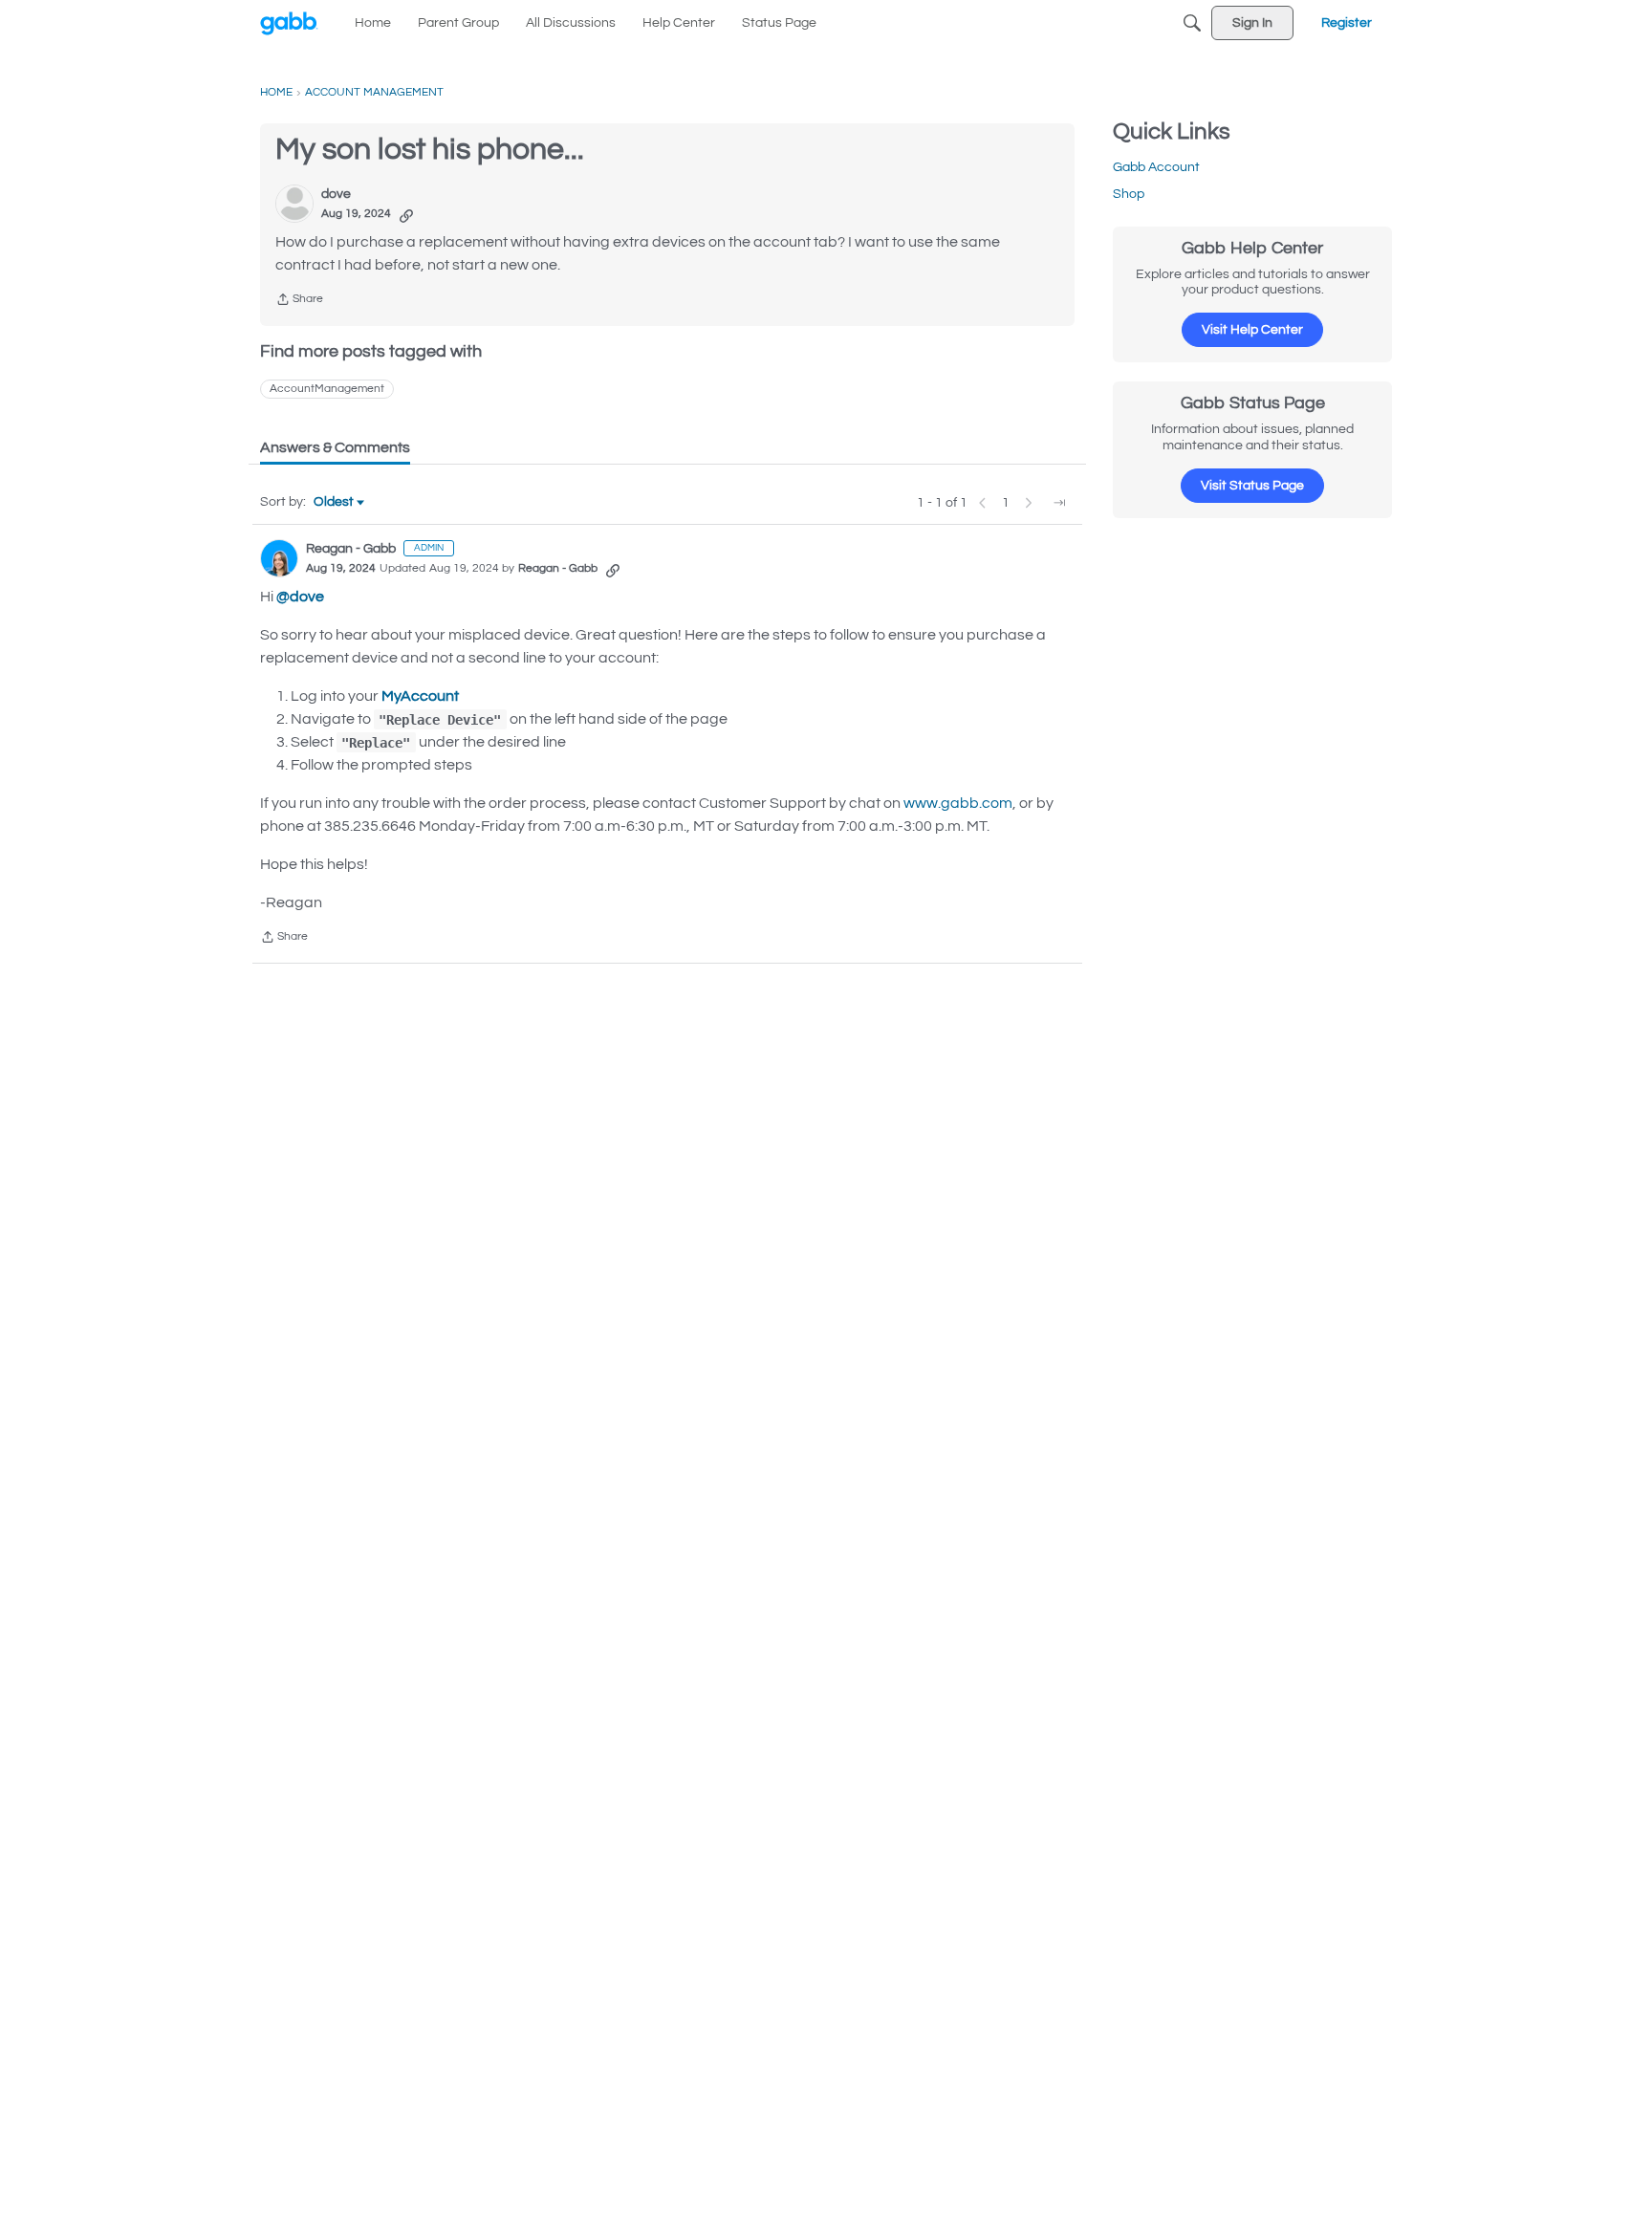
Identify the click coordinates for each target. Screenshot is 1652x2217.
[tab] (335, 447)
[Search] (1192, 23)
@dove (300, 597)
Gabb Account (1156, 167)
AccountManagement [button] (327, 389)
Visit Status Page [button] (1252, 486)
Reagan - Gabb (351, 549)
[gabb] (289, 23)
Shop (1129, 194)
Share (299, 302)
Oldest (335, 504)
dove (336, 194)
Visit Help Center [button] (1252, 330)
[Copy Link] (406, 214)
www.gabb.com (958, 803)
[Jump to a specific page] (1059, 503)
